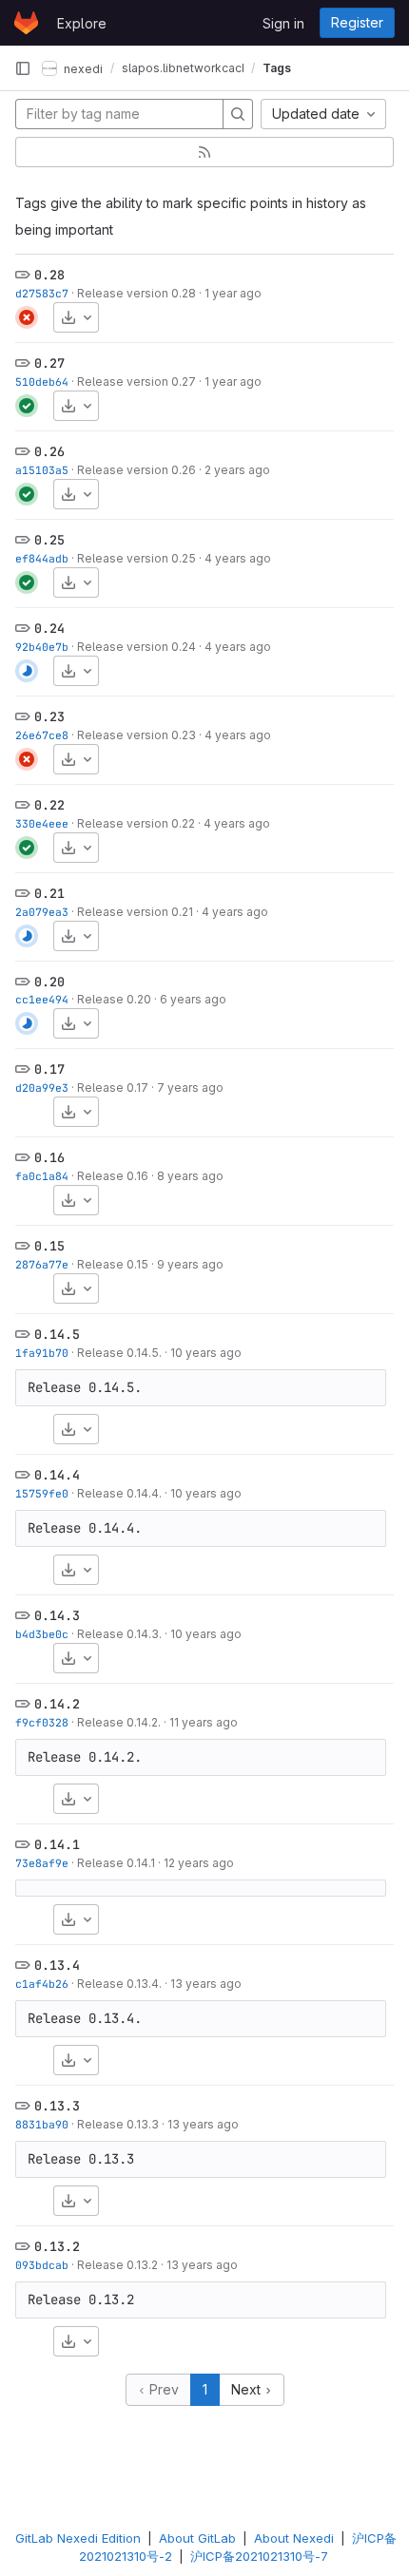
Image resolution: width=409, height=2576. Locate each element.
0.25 (49, 540)
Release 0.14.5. (119, 1353)
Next (248, 2389)
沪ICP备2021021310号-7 (259, 2556)
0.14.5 (57, 1334)
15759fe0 (42, 1493)
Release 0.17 (113, 1088)
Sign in (283, 23)
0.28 (49, 275)
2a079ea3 (42, 912)
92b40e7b (42, 647)
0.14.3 (57, 1615)
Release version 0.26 (136, 470)
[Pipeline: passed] (27, 406)
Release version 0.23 (136, 735)
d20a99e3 (42, 1088)
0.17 (49, 1069)
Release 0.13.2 (117, 2265)
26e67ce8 (42, 735)
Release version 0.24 (136, 647)
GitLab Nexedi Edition (78, 2538)
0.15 (49, 1246)
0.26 (49, 451)
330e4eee (42, 823)
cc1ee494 (42, 999)
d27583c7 (42, 293)
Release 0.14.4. (119, 1493)
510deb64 (42, 382)
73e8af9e (42, 1863)
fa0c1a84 (42, 1176)
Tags (277, 68)
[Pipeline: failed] (27, 317)
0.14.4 (57, 1475)
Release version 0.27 (136, 382)
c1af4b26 (42, 1984)
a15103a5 (42, 470)
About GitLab (197, 2538)
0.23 (49, 716)
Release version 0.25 (136, 558)
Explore (82, 23)
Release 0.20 (114, 999)
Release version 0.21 (135, 912)
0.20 (49, 982)
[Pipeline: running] (27, 671)
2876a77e (42, 1264)
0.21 (49, 893)
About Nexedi (294, 2538)
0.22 (49, 805)
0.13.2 (57, 2246)
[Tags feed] (204, 152)
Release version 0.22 (136, 823)
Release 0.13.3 (118, 2124)
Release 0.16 (113, 1176)
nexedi (82, 68)
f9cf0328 (42, 1722)
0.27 (49, 363)
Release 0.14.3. (119, 1634)
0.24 (49, 628)
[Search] (238, 114)
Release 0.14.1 (116, 1863)
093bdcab (42, 2265)
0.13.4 (57, 1965)
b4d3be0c (42, 1634)
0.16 (49, 1157)
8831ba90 (42, 2124)
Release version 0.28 (136, 293)
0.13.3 (57, 2106)
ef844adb (42, 558)
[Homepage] (26, 23)
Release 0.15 (113, 1264)
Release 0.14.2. (119, 1722)
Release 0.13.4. (119, 1984)
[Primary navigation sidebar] (23, 68)
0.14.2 (57, 1704)
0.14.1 (57, 1844)
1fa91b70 (42, 1353)
